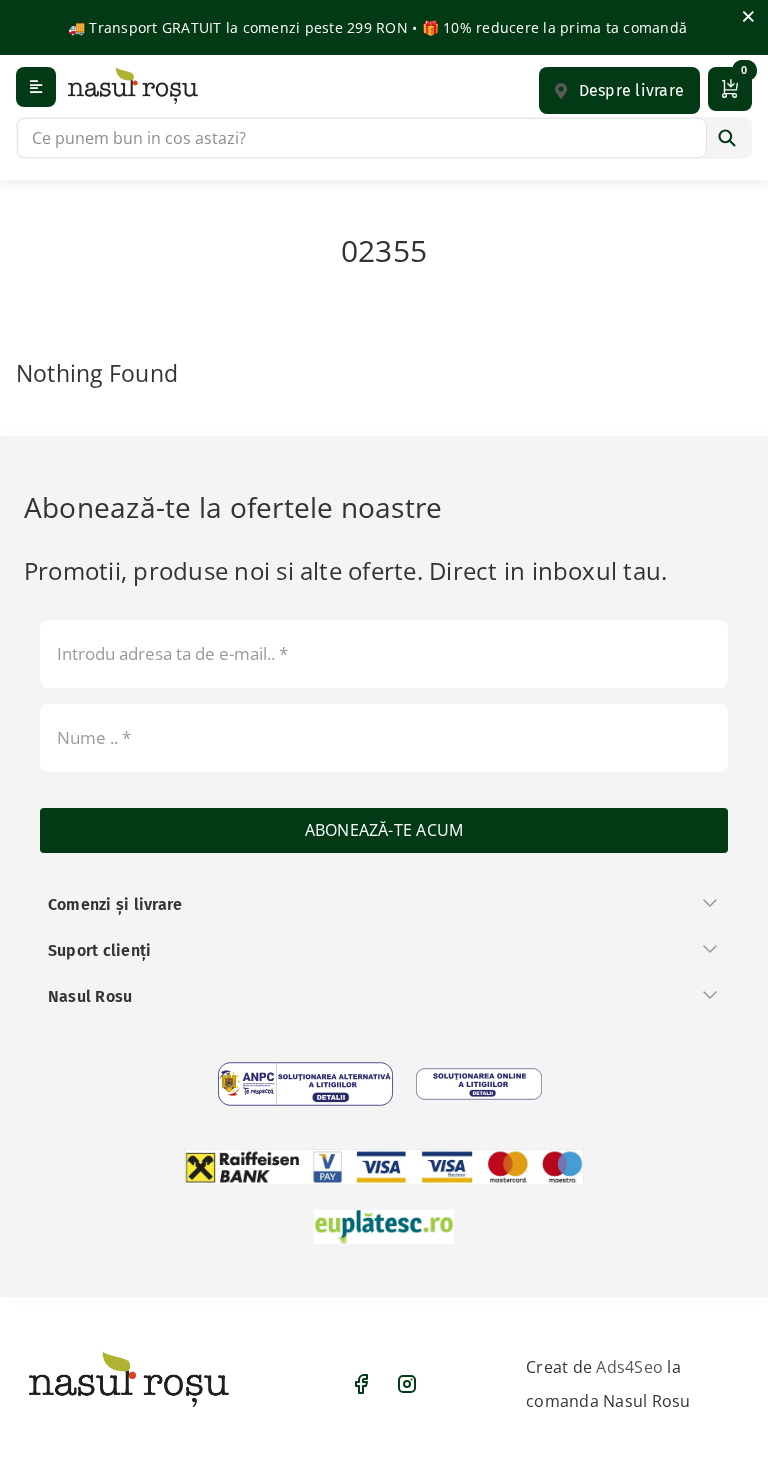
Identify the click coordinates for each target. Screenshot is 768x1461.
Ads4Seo (629, 1367)
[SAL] (305, 1084)
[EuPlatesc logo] (384, 1227)
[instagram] (407, 1384)
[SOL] (479, 1084)
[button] (619, 90)
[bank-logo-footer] (384, 1167)
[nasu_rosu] (133, 85)
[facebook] (361, 1384)
